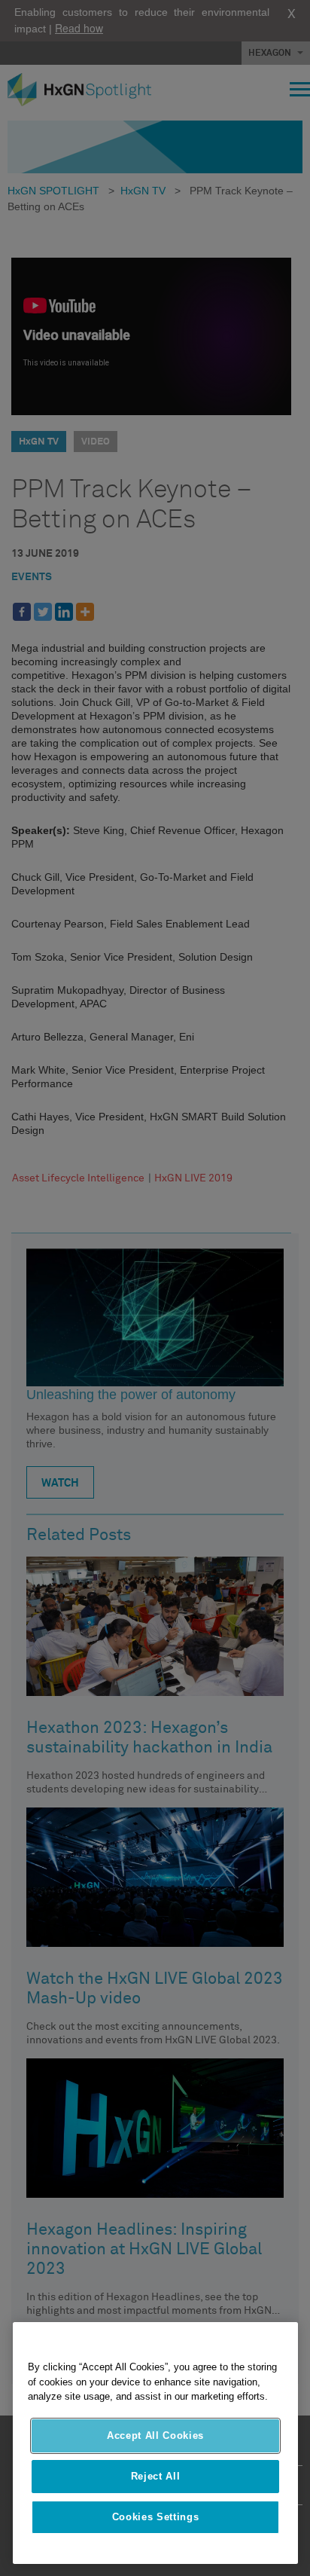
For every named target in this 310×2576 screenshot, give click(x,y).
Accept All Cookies (155, 2435)
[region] (155, 2443)
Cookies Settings (156, 2517)
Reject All (156, 2476)
